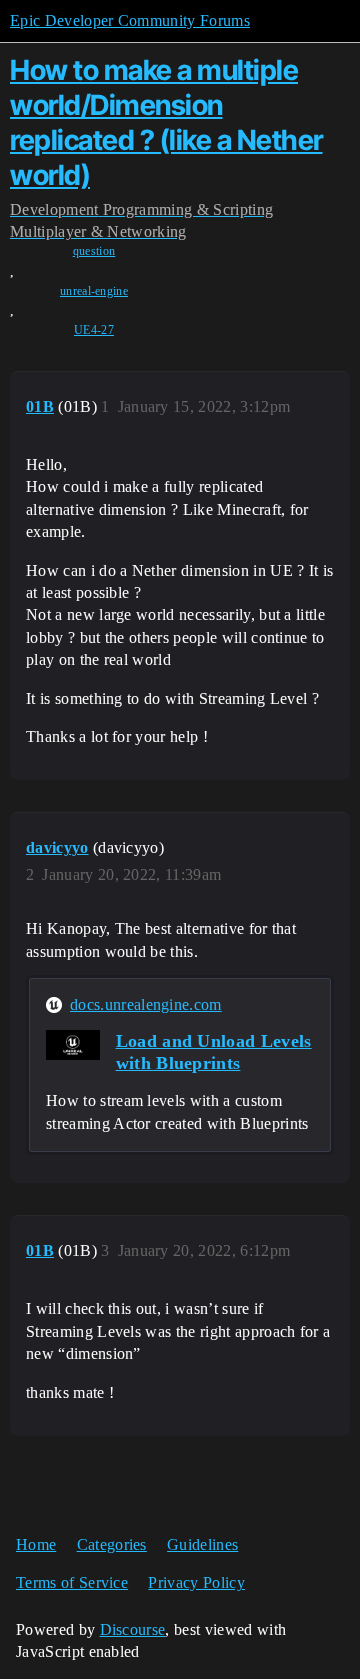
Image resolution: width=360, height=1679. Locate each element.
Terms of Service (72, 1582)
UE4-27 (94, 330)
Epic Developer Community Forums (130, 20)
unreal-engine (94, 291)
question (94, 251)
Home (36, 1544)
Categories (112, 1544)
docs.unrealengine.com (146, 1004)
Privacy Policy (196, 1582)
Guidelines (202, 1544)
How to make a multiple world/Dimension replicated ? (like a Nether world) (166, 122)
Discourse (133, 1629)
